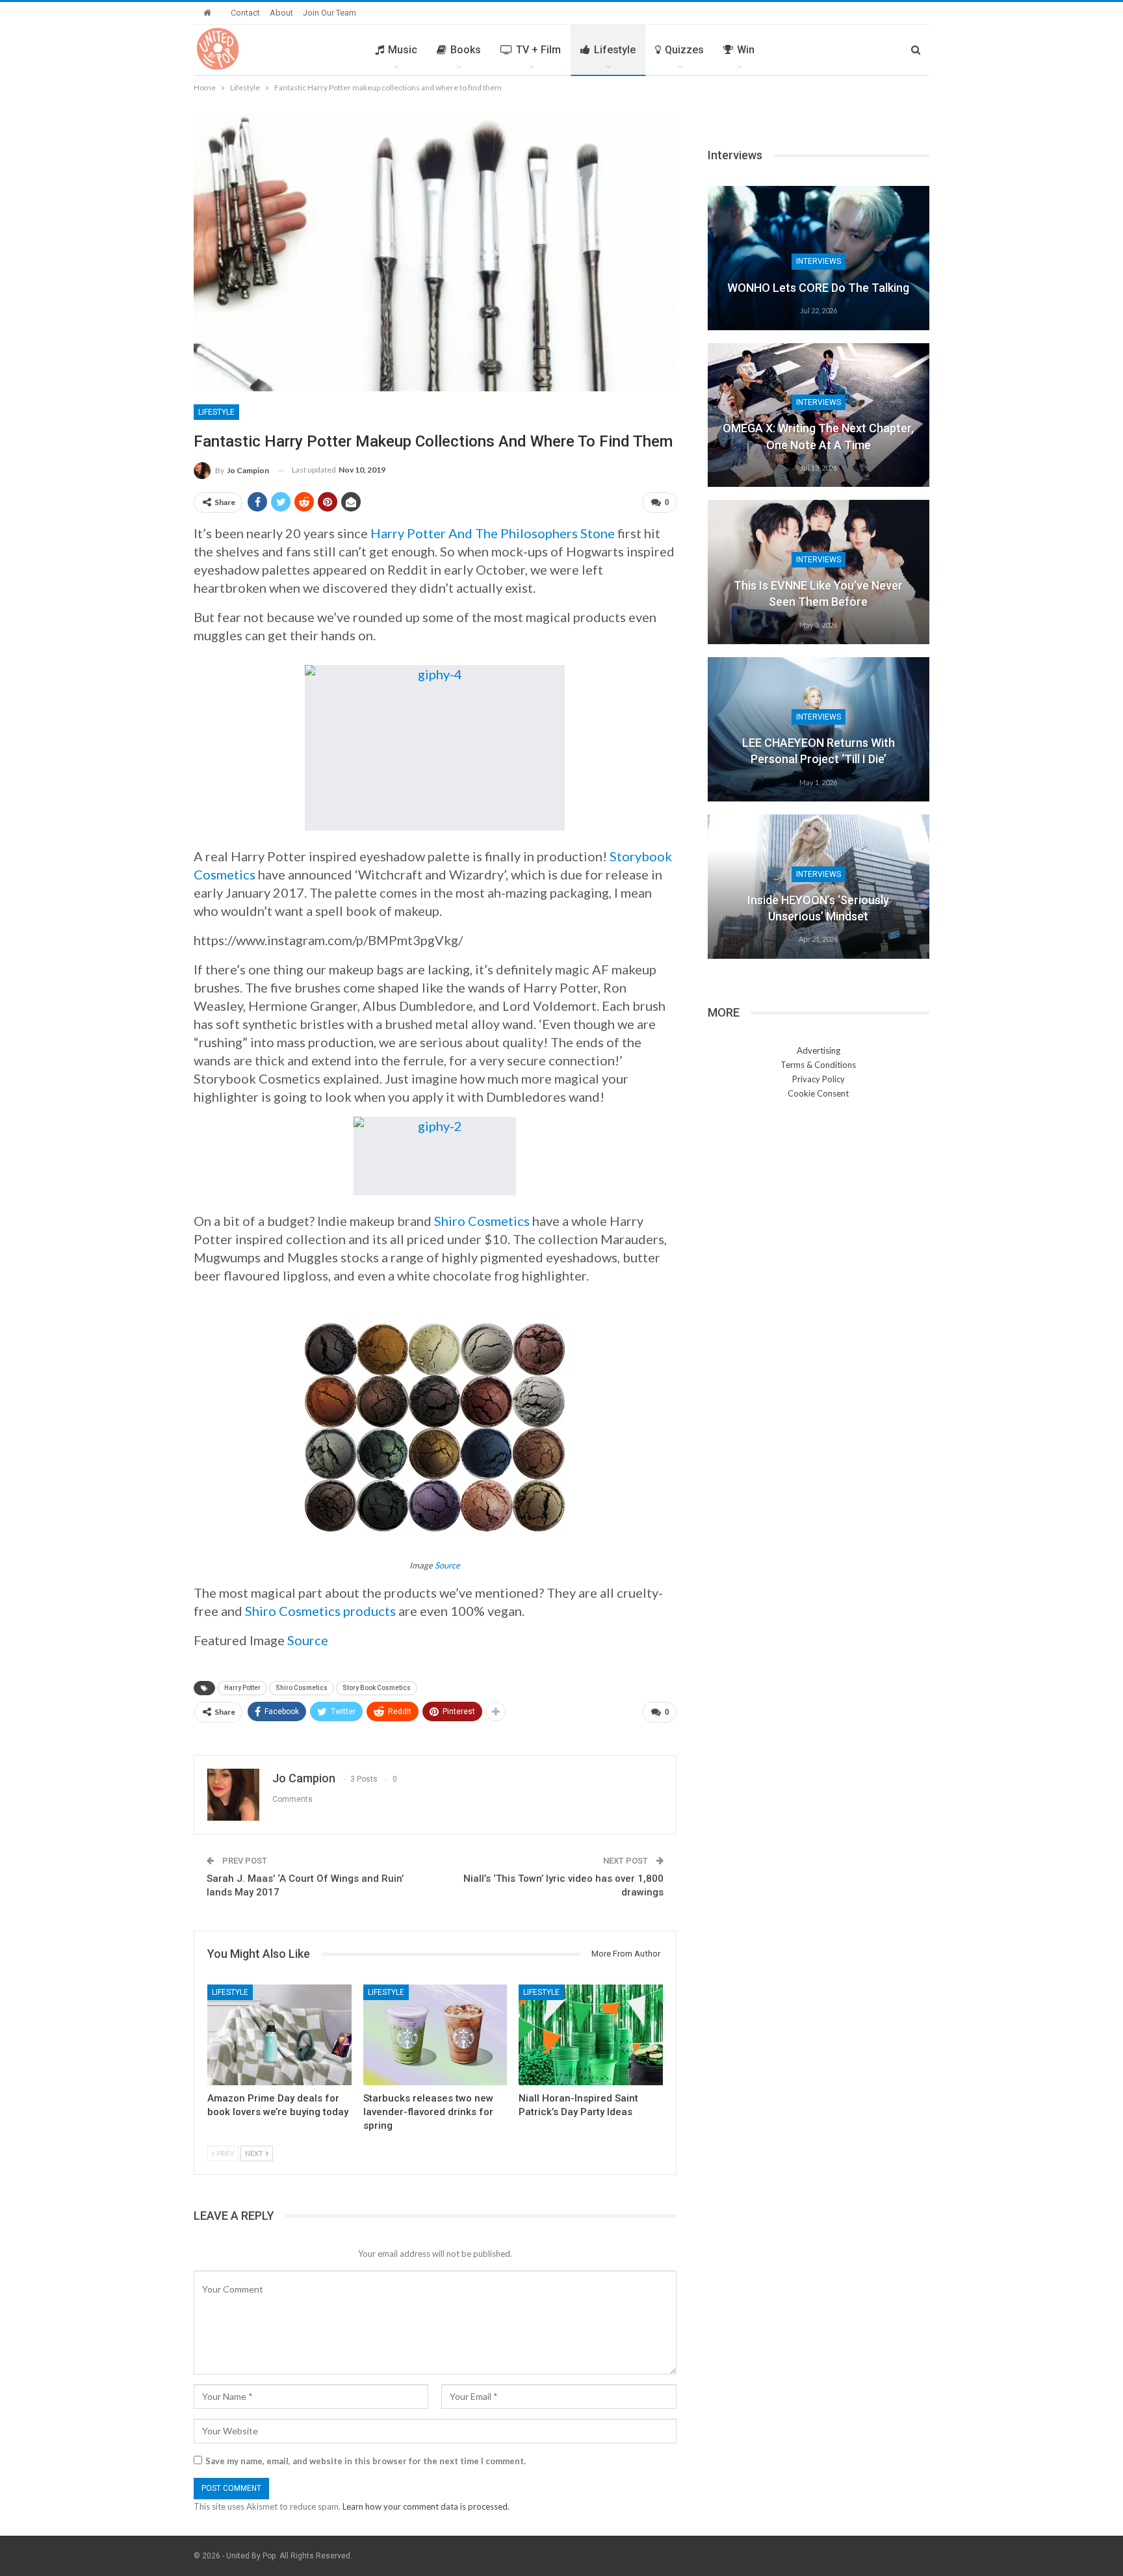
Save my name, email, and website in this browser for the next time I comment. (366, 2461)
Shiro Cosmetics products (320, 1611)
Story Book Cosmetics (377, 1688)
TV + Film (538, 50)
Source (447, 1565)
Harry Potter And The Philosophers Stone (493, 533)
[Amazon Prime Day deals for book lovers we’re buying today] (279, 2035)
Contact (245, 13)
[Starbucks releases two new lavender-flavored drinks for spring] (435, 2035)
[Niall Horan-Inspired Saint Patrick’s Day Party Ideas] (591, 2035)
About (281, 13)
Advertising (819, 1050)
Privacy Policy (819, 1079)
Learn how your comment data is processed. (426, 2506)
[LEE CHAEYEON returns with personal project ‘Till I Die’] (819, 729)
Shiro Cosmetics (482, 1221)
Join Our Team (329, 13)
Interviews (819, 261)
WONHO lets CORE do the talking (818, 288)
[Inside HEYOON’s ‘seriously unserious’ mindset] (819, 887)
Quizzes (684, 50)
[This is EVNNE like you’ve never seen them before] (819, 572)
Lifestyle (615, 50)
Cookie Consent (818, 1093)
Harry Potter (242, 1688)
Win (746, 50)
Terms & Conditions (818, 1065)
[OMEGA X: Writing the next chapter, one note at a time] (819, 415)
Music (403, 50)
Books (466, 50)
